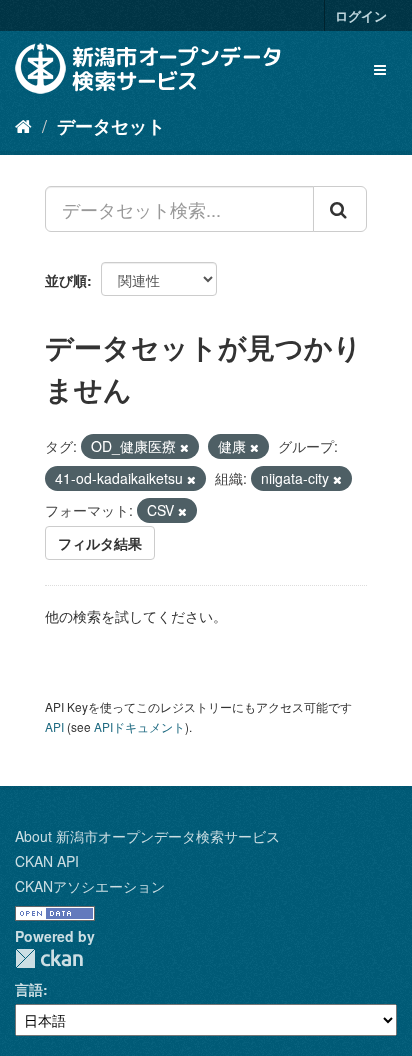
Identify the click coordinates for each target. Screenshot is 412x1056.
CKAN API (47, 861)
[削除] (184, 447)
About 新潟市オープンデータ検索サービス (147, 836)
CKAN (49, 958)
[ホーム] (23, 125)
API (54, 726)
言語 (29, 989)
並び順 (66, 280)
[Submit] (340, 209)
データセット (111, 126)
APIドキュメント (139, 726)
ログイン (361, 15)
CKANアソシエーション (90, 886)
